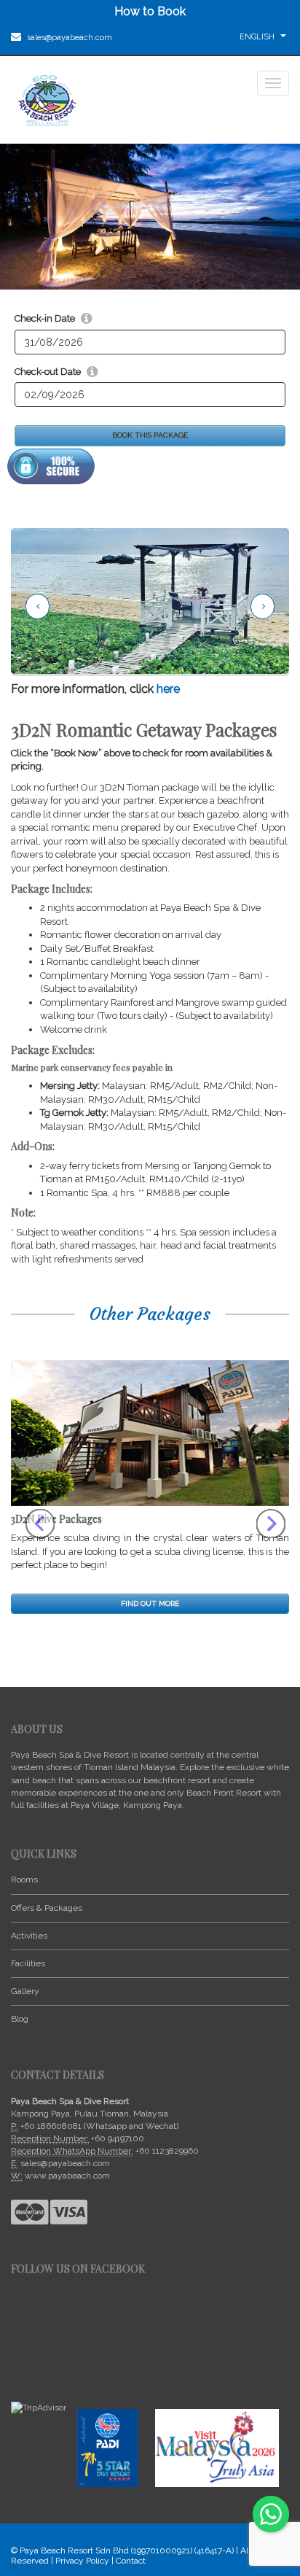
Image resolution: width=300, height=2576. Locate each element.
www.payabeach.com (67, 2176)
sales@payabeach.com (68, 38)
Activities (29, 1936)
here (168, 689)
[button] (17, 1487)
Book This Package (150, 435)
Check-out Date (48, 372)
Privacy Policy (82, 2561)
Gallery (25, 1991)
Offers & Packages (47, 1908)
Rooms (24, 1879)
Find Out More (150, 1603)
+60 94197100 (118, 2138)
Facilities (28, 1963)
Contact (131, 2561)
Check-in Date (45, 318)
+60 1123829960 (167, 2151)
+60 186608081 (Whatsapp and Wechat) (99, 2126)
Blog (20, 2019)
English (258, 37)
